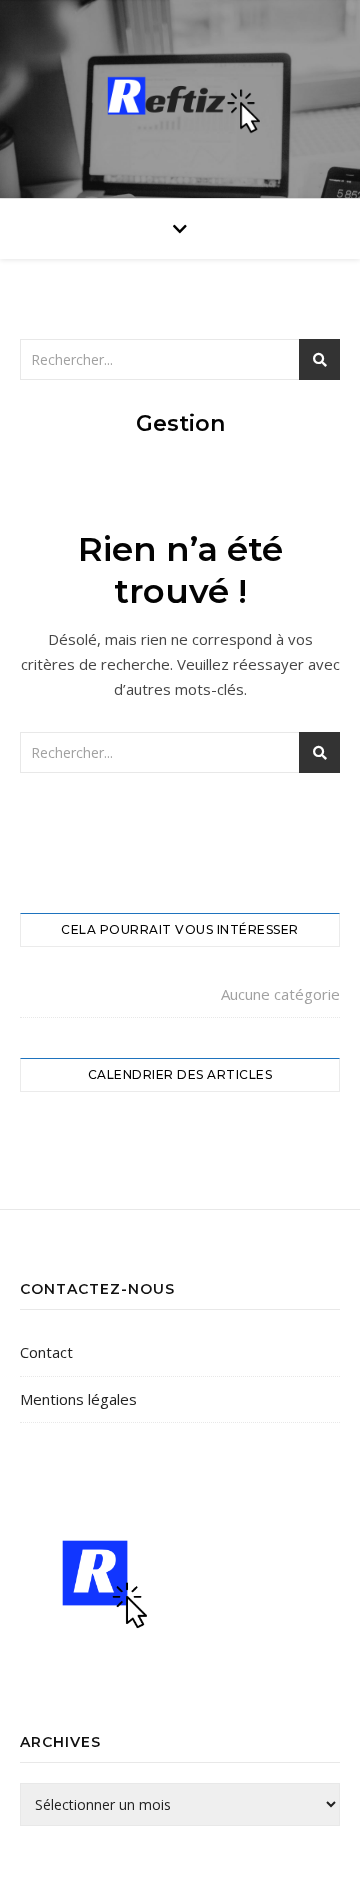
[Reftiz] (180, 94)
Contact (46, 1352)
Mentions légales (78, 1399)
